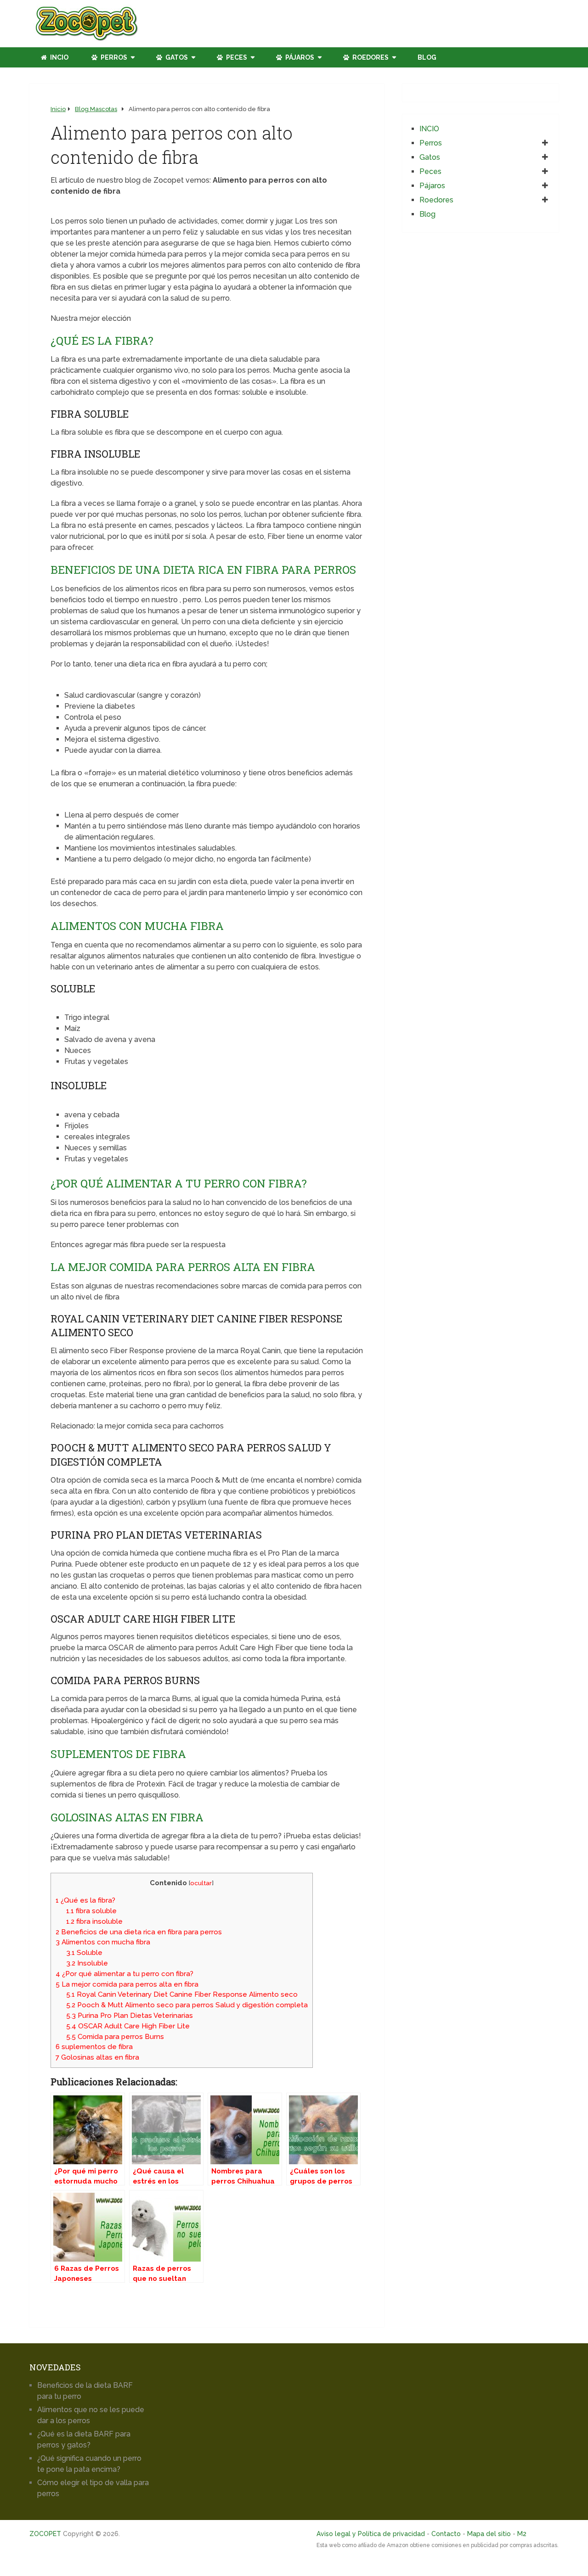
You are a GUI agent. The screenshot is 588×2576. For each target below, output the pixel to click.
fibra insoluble (94, 1921)
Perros (113, 57)
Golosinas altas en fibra (97, 2057)
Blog (427, 57)
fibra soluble (91, 1911)
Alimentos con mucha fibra (103, 1942)
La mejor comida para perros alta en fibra (127, 1984)
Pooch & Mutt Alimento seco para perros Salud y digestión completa (187, 2005)
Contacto (446, 2534)
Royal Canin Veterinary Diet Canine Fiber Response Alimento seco (182, 1994)
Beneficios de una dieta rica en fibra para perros (139, 1932)
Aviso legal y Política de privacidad (371, 2534)
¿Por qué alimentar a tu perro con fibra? (124, 1974)
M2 (522, 2534)
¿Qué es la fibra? (85, 1900)
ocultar (201, 1883)
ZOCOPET (45, 2534)
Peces (236, 57)
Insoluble (87, 1963)
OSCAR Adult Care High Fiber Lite (128, 2026)
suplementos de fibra (94, 2047)
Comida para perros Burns (115, 2037)
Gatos (176, 57)
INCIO (59, 57)
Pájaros (299, 57)
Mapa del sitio (489, 2534)
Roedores (370, 57)
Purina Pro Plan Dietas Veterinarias (130, 2016)
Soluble (84, 1953)
